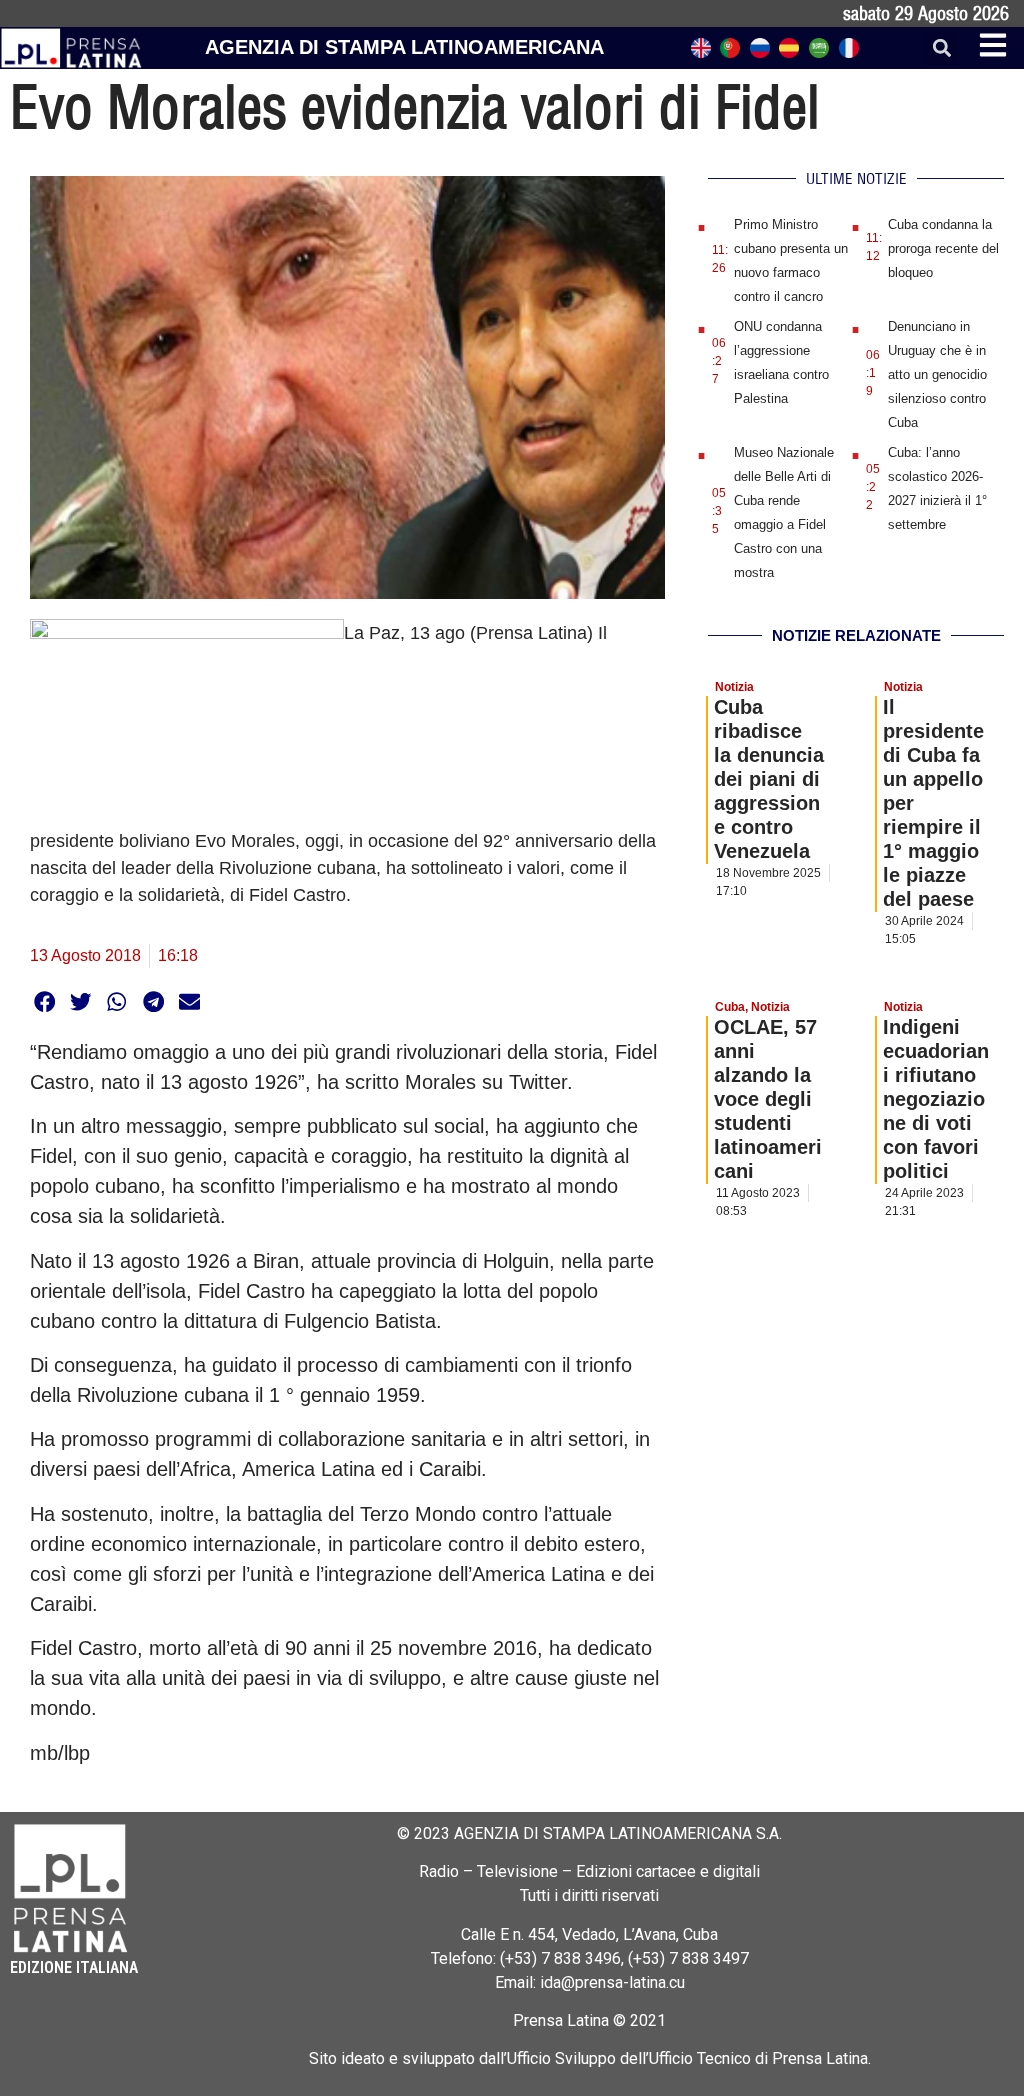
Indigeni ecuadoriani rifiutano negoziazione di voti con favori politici (936, 1099)
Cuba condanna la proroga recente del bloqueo (943, 248)
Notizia (734, 687)
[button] (941, 48)
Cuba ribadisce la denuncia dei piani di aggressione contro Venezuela (769, 779)
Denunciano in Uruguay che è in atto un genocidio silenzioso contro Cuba (937, 374)
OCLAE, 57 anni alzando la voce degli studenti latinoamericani (768, 1099)
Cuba (730, 1007)
